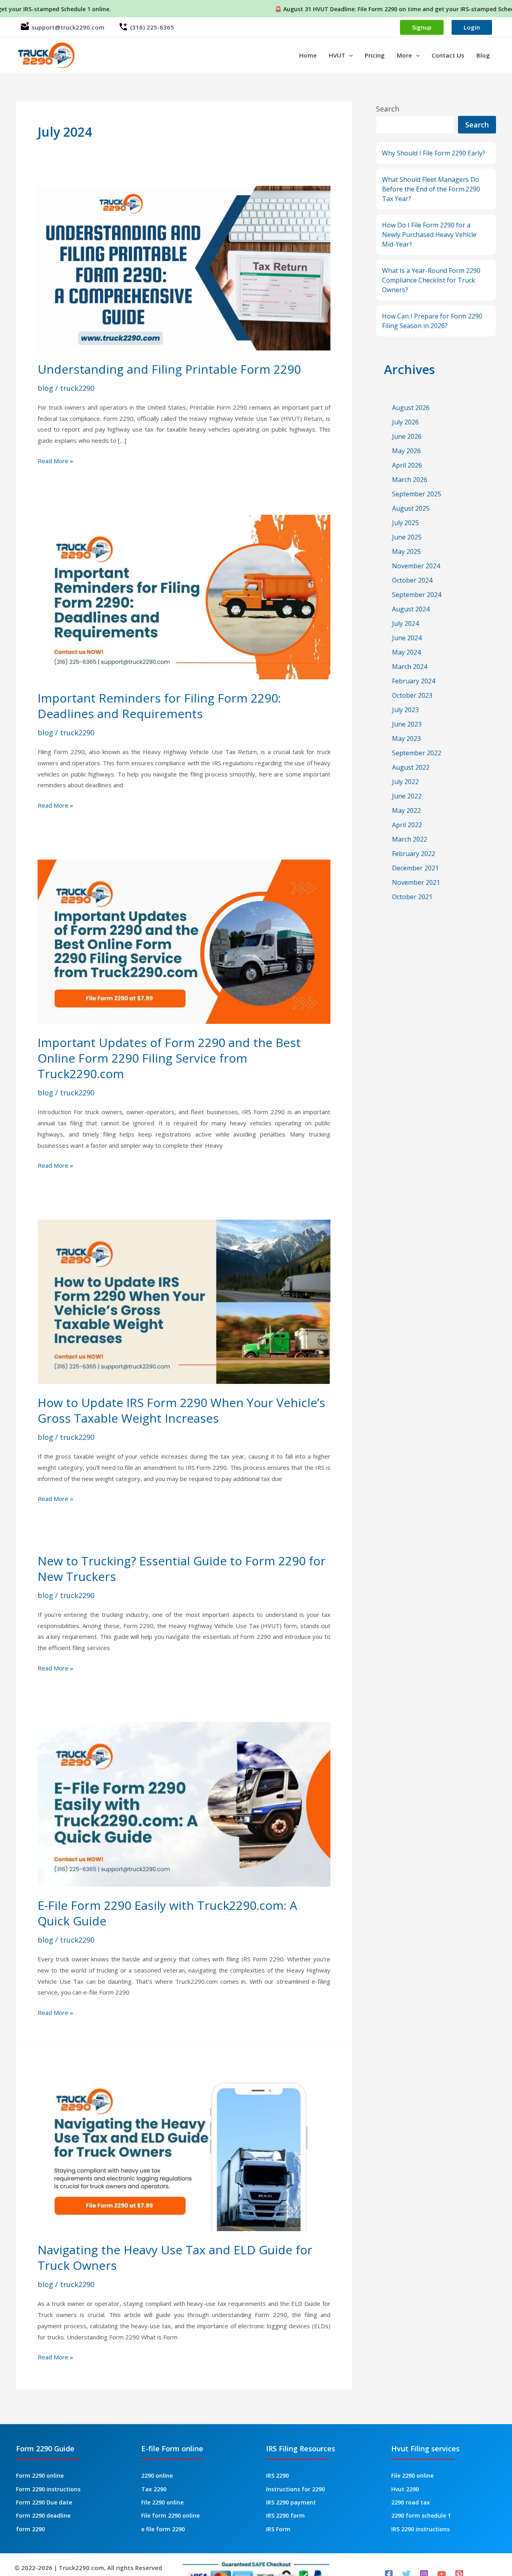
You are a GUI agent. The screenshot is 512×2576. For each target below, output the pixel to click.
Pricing (375, 55)
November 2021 (416, 882)
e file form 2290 (163, 2529)
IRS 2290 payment (291, 2502)
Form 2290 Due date (44, 2502)
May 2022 (406, 810)
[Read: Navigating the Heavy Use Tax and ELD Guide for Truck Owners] (184, 2148)
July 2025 (405, 523)
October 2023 (412, 695)
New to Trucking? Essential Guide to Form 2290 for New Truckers (182, 1569)
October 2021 (412, 897)
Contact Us (448, 55)
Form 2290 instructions (48, 2489)
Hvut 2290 (405, 2489)
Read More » (55, 462)
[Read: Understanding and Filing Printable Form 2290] (184, 267)
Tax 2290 (154, 2489)
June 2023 (407, 724)
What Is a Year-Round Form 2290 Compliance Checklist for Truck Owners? (431, 280)
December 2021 (415, 868)
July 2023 (405, 710)
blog (45, 388)
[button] (349, 55)
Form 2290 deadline (43, 2515)
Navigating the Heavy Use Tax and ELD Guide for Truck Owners (175, 2257)
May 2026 (406, 451)
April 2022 (407, 825)
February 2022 (414, 854)
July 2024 (405, 623)
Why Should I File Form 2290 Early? (434, 153)
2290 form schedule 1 (421, 2515)
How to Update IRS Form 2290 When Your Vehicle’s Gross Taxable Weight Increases (181, 1410)
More (404, 55)
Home (308, 55)
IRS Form (278, 2529)
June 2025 (407, 537)
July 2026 (405, 422)
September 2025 (417, 494)
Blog (483, 55)
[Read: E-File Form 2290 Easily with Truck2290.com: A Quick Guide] (184, 1804)
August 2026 (411, 408)
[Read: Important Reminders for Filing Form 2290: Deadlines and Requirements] (184, 596)
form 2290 (30, 2529)
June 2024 (407, 638)
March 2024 (410, 667)
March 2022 (410, 839)
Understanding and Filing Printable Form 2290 (169, 369)
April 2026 (407, 465)
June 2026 (407, 436)
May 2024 (406, 652)
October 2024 (412, 580)
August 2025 (411, 508)
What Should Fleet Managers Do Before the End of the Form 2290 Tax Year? (431, 189)
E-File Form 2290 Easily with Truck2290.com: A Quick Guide (167, 1913)
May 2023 (406, 739)
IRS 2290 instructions (420, 2529)
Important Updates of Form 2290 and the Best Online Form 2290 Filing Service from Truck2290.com (169, 1058)
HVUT (337, 55)
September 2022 (417, 753)
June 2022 (407, 796)
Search (388, 109)
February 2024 (414, 681)
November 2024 (416, 566)
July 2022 (405, 782)
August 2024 (411, 609)
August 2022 (411, 767)
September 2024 (417, 595)
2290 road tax (411, 2502)
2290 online (157, 2475)
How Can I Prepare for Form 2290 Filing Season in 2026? (432, 321)
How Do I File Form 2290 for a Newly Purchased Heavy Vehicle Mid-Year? (429, 235)
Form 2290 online (40, 2475)
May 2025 (406, 551)
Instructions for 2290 (295, 2489)
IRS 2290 (277, 2475)
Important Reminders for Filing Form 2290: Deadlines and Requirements (159, 706)
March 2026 (410, 480)
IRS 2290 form (285, 2515)
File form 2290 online (170, 2515)
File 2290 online (162, 2502)
